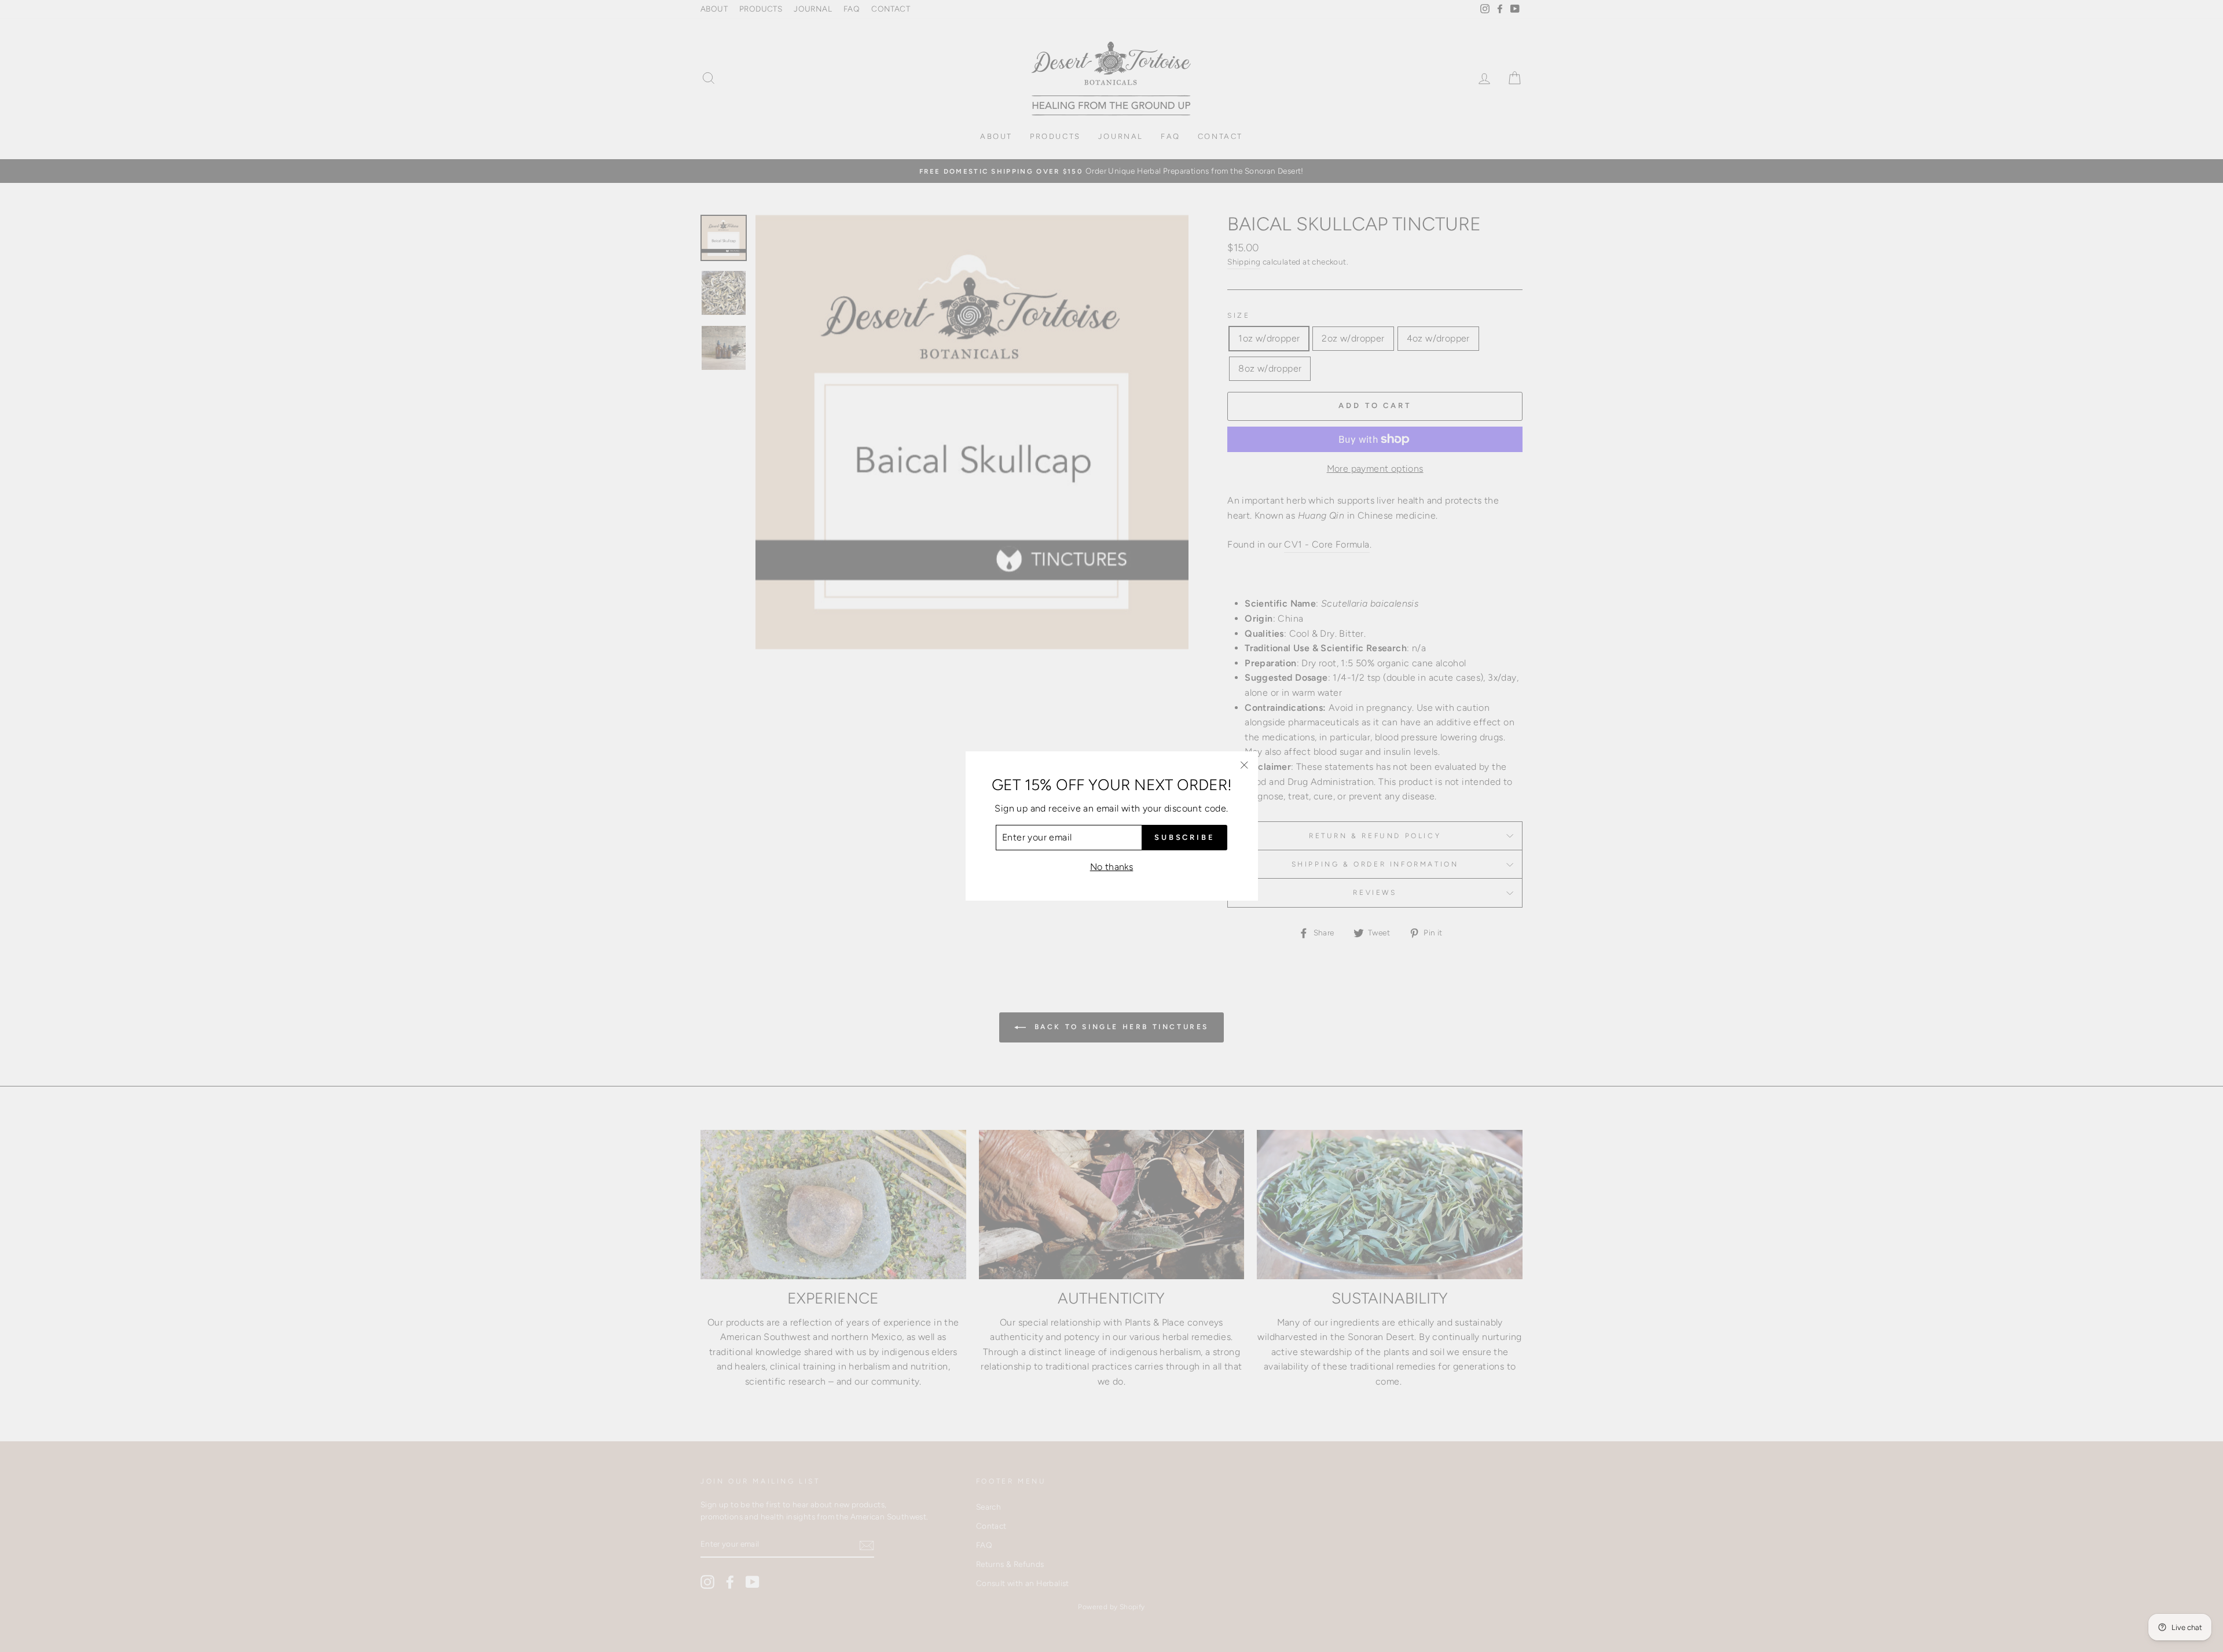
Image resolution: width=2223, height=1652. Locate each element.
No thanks (1112, 867)
